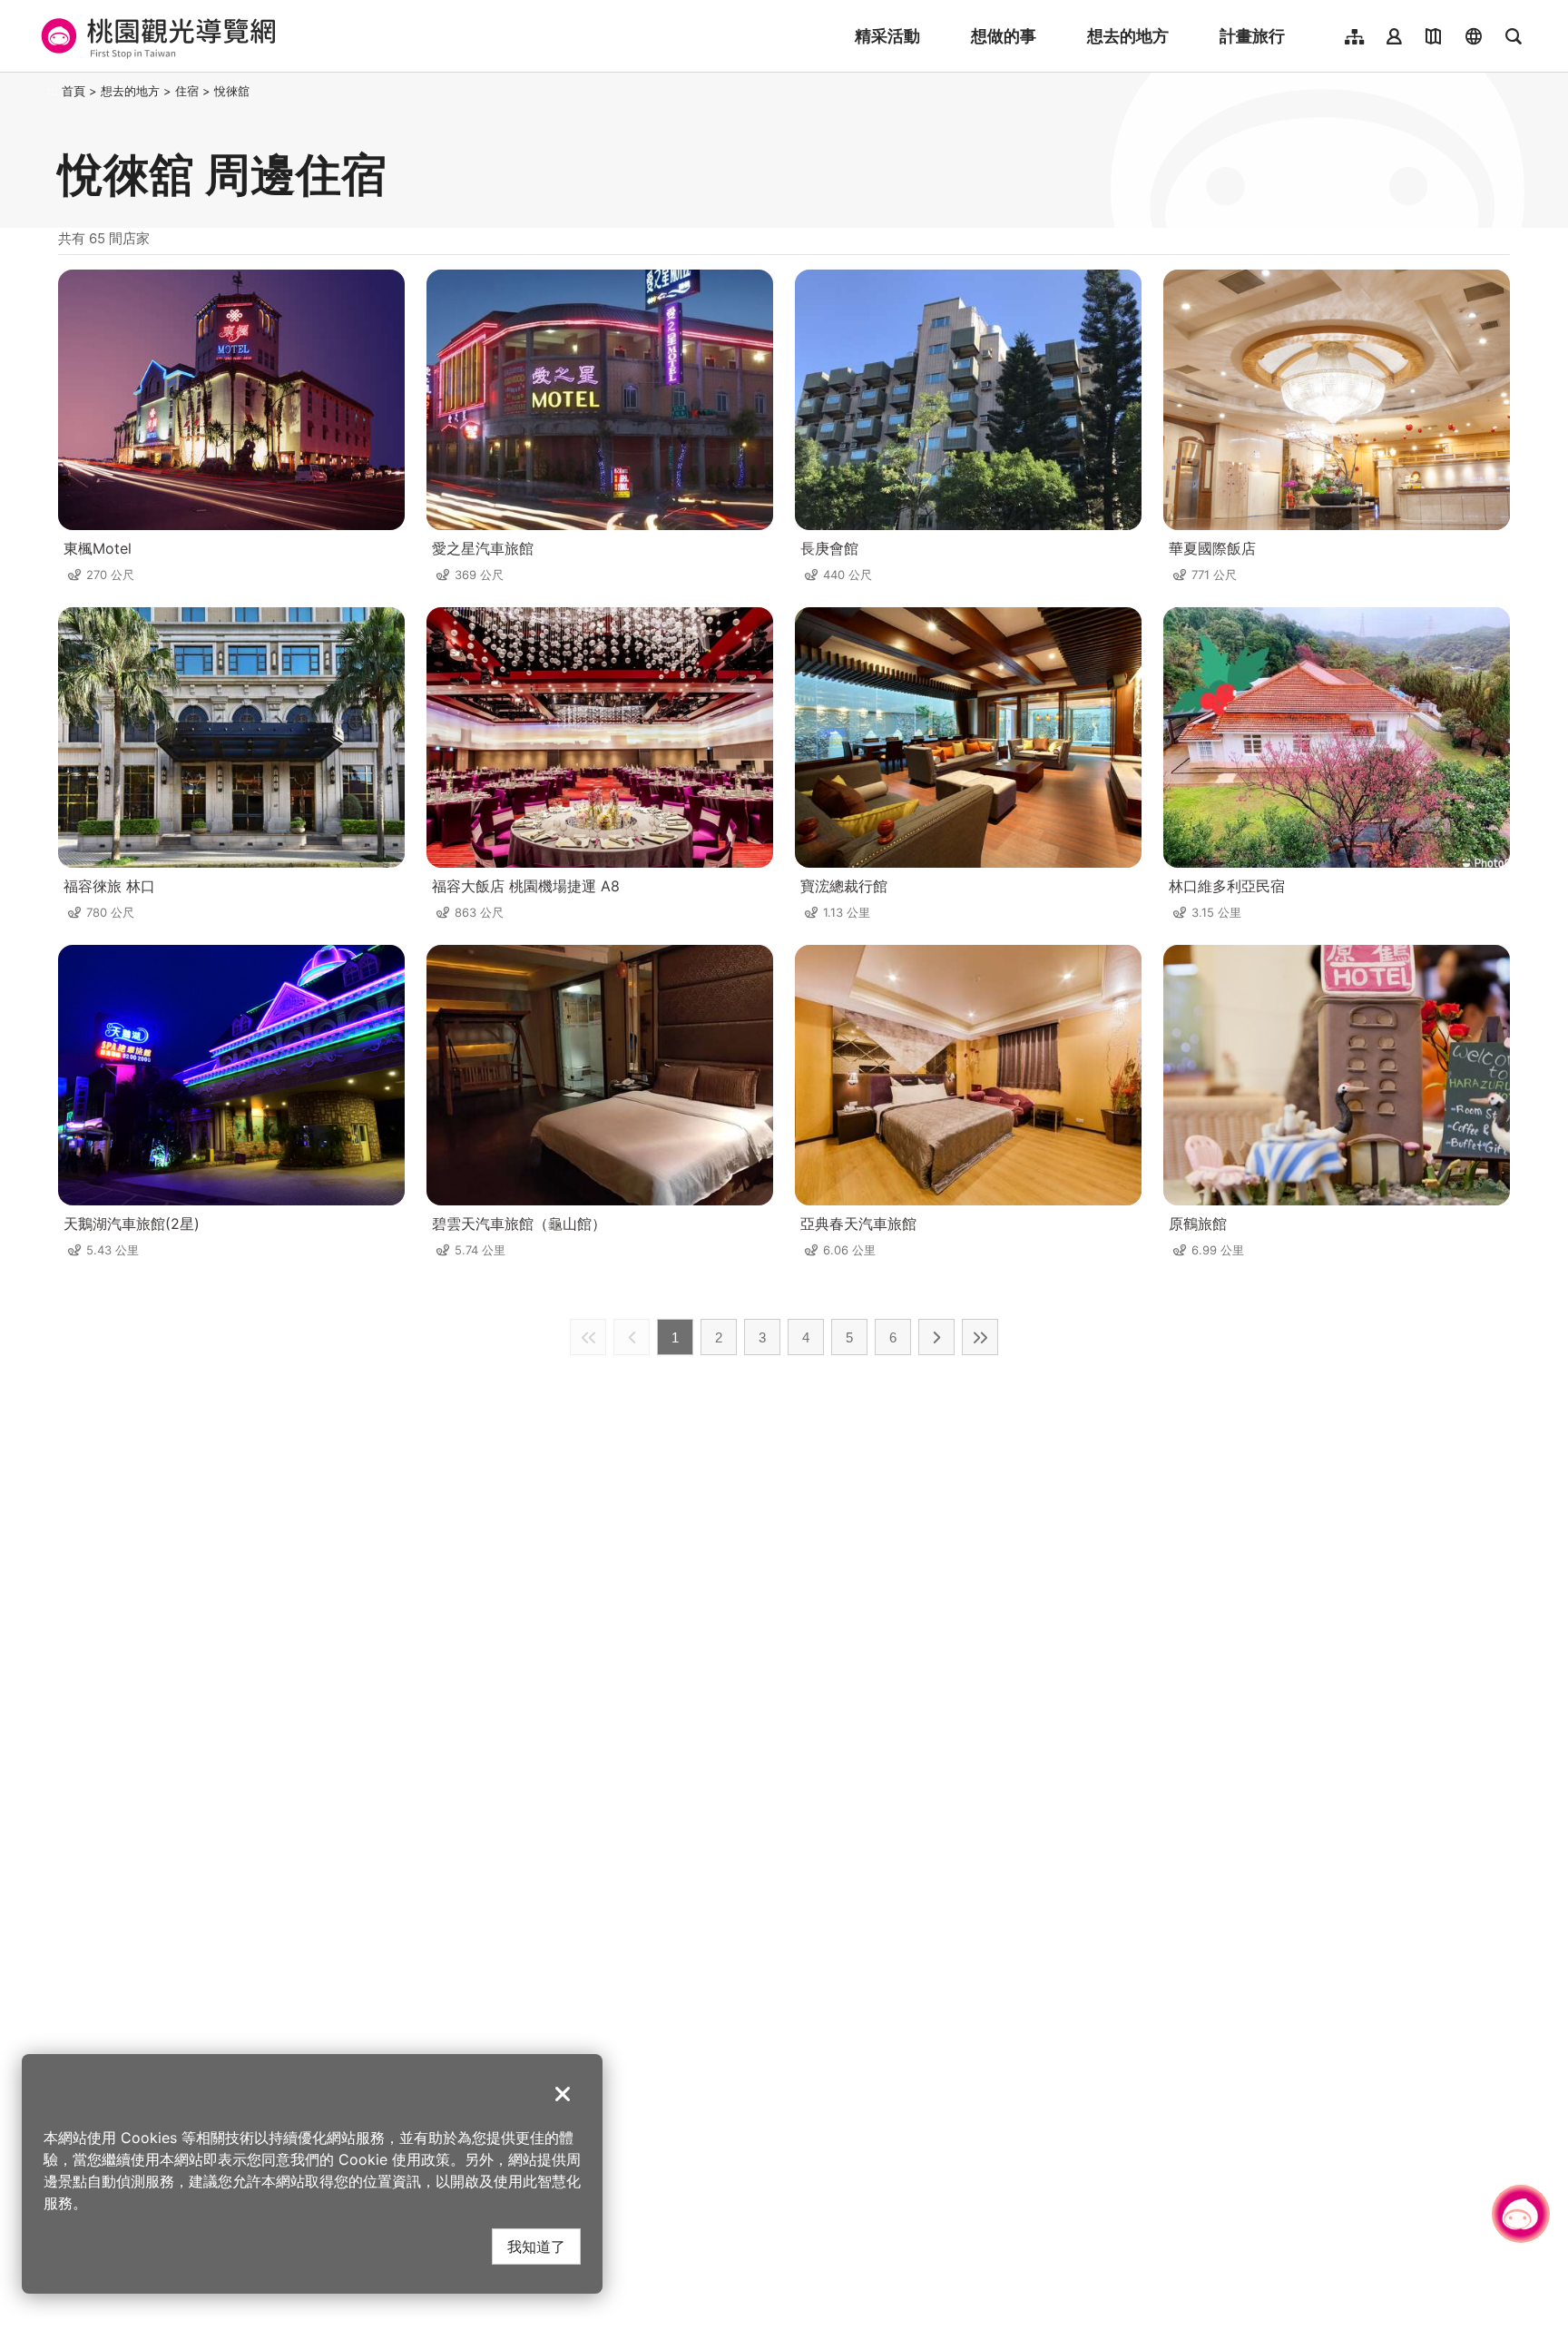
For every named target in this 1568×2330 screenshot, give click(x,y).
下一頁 (936, 1337)
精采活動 (887, 36)
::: (53, 91)
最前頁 (588, 1337)
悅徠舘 (232, 91)
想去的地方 (1128, 36)
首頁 (73, 91)
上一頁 (632, 1337)
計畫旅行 (1252, 36)
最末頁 (980, 1337)
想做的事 (1004, 36)
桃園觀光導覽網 (156, 36)
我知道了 (536, 2246)
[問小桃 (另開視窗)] (1521, 2214)
